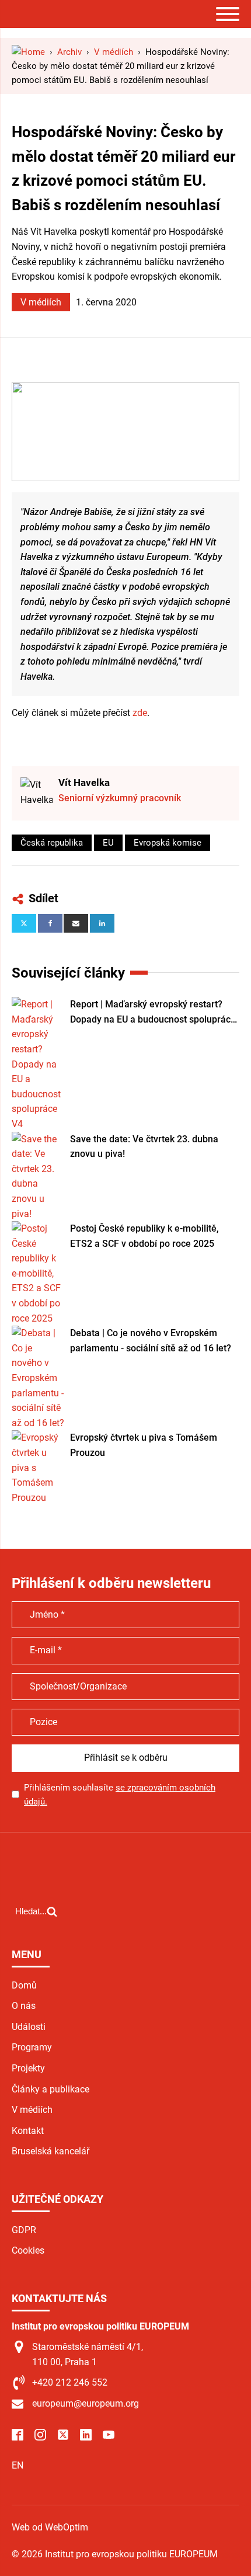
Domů (24, 1985)
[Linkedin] (102, 923)
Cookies (28, 2250)
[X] (24, 923)
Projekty (28, 2068)
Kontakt (28, 2131)
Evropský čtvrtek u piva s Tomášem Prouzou (144, 1445)
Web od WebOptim (50, 2527)
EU (108, 843)
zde (140, 713)
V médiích (41, 302)
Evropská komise (168, 843)
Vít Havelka (84, 783)
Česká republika (52, 843)
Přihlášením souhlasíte (120, 1795)
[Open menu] (228, 14)
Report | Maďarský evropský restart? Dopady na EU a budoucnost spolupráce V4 (153, 1013)
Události (29, 2027)
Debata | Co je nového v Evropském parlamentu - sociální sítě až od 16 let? (151, 1341)
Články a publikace (50, 2089)
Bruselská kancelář (50, 2151)
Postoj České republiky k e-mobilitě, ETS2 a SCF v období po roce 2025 (144, 1236)
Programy (32, 2047)
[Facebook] (50, 923)
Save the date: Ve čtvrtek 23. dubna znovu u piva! (144, 1147)
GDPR (24, 2230)
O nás (24, 2006)
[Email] (76, 923)
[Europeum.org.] (28, 52)
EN (18, 2465)
